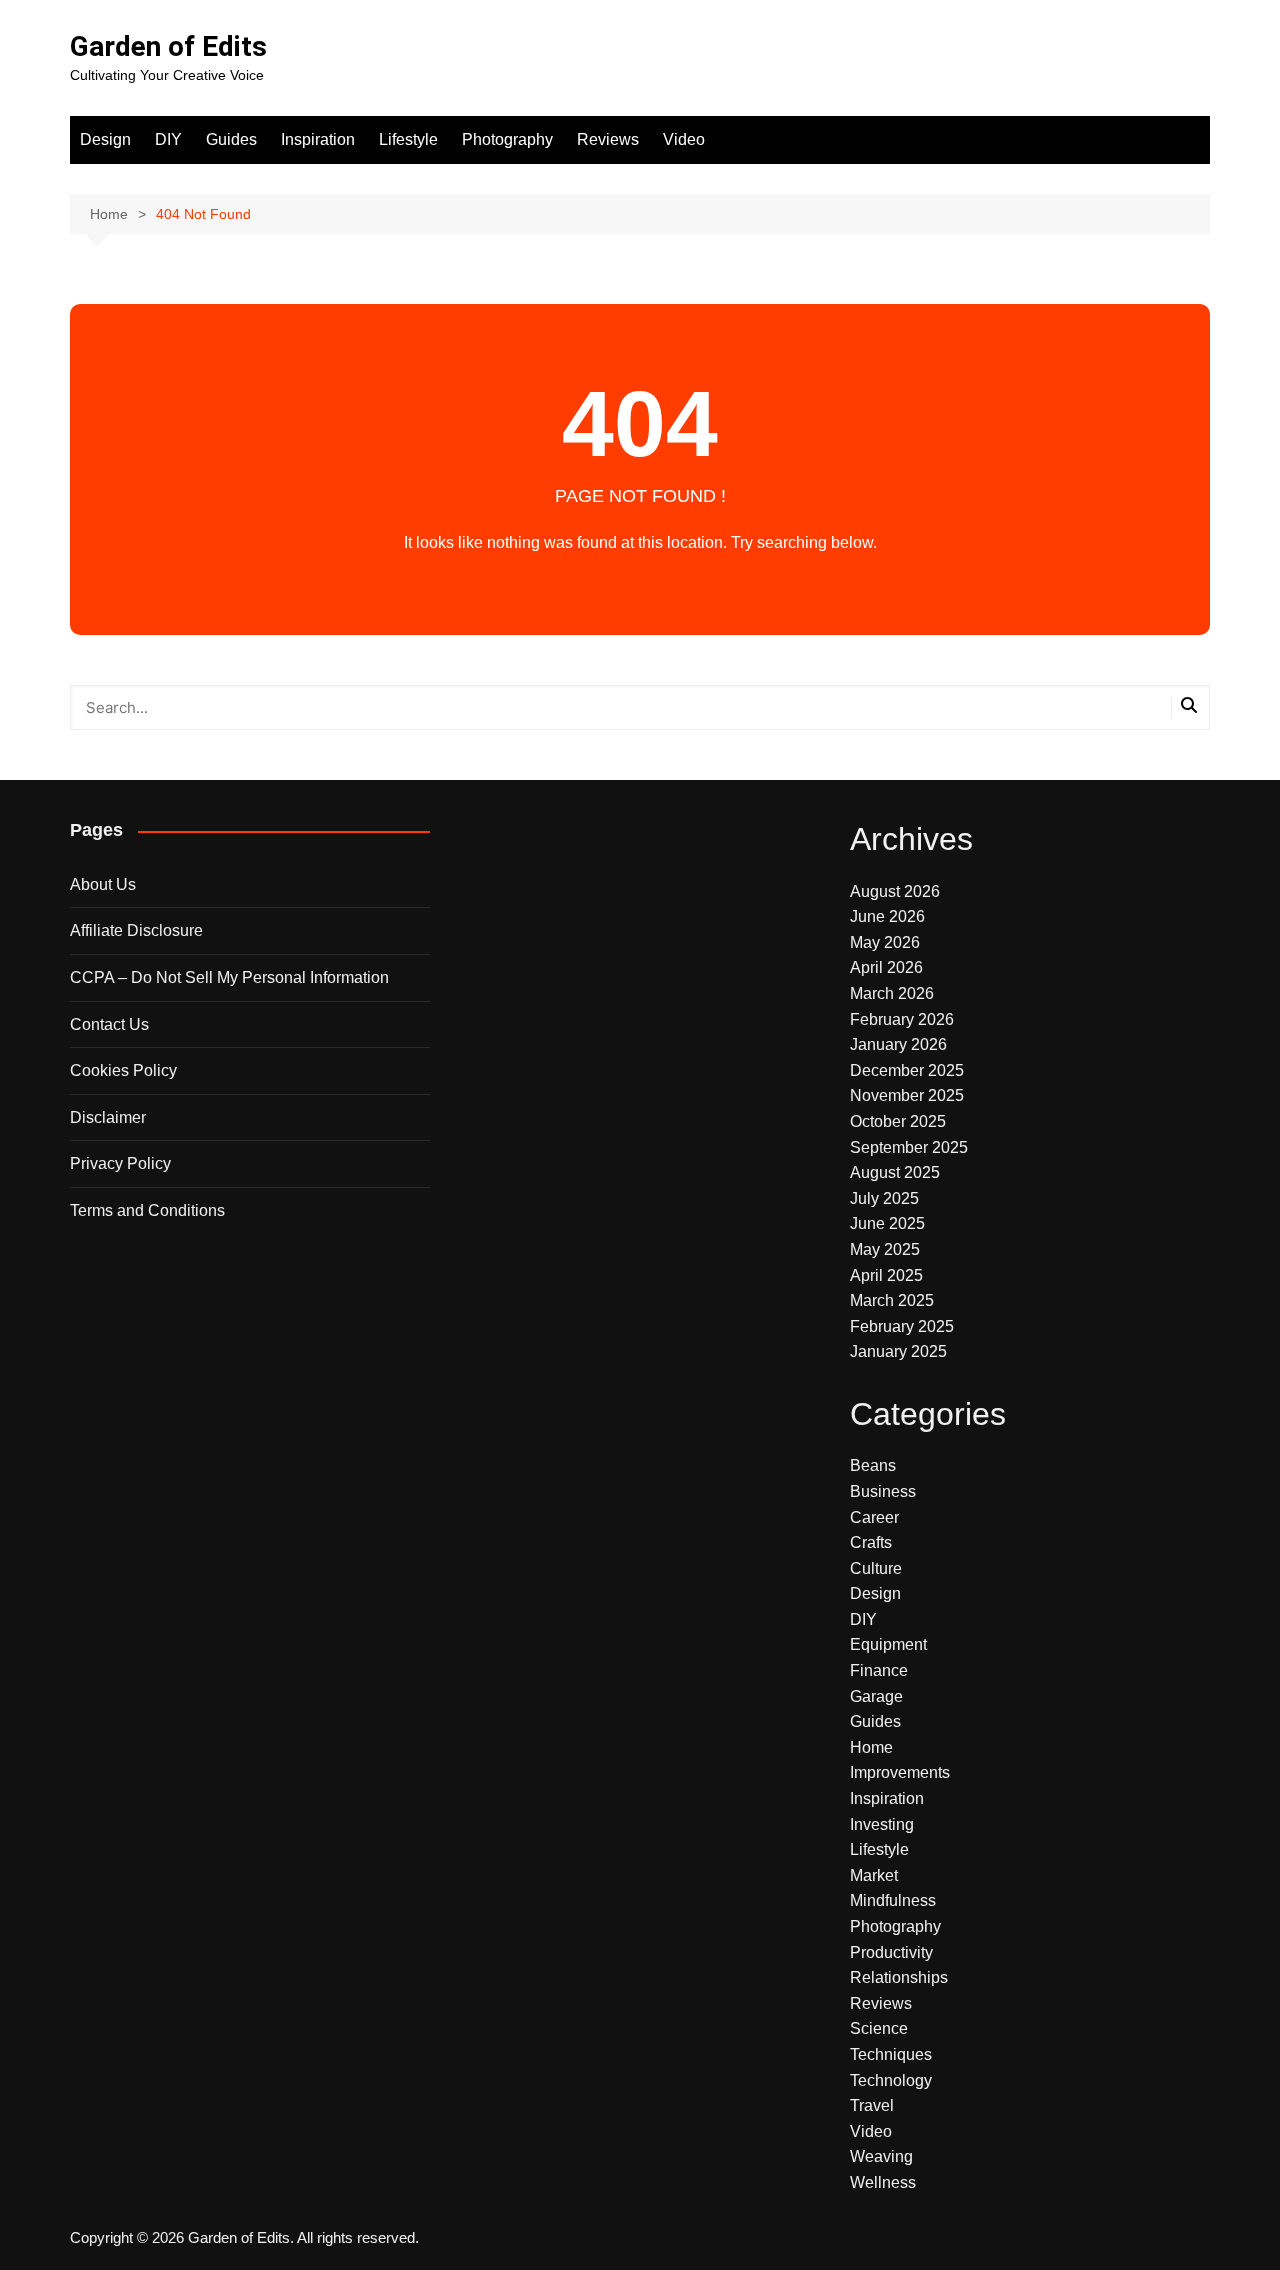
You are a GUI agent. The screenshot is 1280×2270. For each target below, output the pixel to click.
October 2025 (898, 1121)
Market (874, 1875)
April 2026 (886, 967)
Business (883, 1491)
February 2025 (902, 1326)
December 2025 (907, 1070)
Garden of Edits (168, 46)
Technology (891, 2080)
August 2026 (895, 891)
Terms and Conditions (147, 1210)
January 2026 (898, 1044)
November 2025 (907, 1095)
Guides (231, 139)
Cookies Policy (123, 1070)
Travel (872, 2105)
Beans (873, 1465)
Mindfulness (893, 1900)
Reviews (608, 139)
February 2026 (902, 1019)
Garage (876, 1696)
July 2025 (884, 1198)
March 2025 (892, 1300)
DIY (168, 139)
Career (874, 1517)
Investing (882, 1824)
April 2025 (886, 1275)
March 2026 (892, 993)
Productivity (891, 1952)
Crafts (871, 1542)
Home (871, 1747)
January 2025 (898, 1351)
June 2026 (887, 916)
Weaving (881, 2156)
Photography (507, 139)
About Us (103, 884)
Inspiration (318, 139)
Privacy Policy (120, 1163)
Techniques (891, 2054)
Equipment (888, 1644)
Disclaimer (108, 1117)
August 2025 (895, 1172)
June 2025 (887, 1223)
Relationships (899, 1977)
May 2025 (885, 1249)
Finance (879, 1670)
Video (684, 139)
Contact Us (109, 1024)
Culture (876, 1568)
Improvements (900, 1772)
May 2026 (885, 942)
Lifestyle (408, 139)
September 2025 (909, 1147)
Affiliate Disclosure (136, 930)
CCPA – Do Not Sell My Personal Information (229, 977)
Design (105, 139)
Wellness (883, 2182)
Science (879, 2028)
